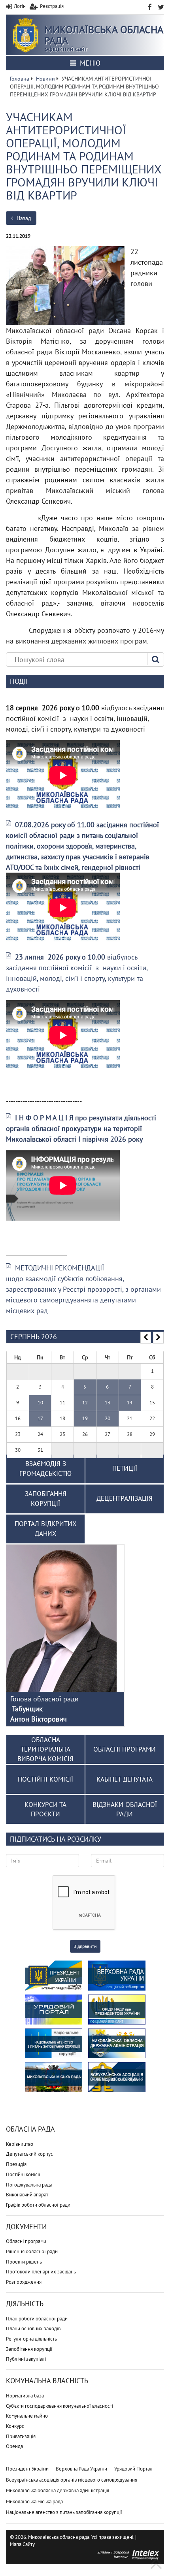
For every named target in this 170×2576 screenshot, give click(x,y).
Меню (89, 63)
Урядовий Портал (133, 2469)
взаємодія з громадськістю (45, 1469)
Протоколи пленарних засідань (41, 2272)
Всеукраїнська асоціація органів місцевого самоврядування (72, 2480)
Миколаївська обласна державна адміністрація (58, 2490)
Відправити (85, 1946)
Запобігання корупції (29, 2349)
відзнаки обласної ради (125, 1809)
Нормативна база (25, 2396)
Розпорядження (24, 2282)
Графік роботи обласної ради (38, 2205)
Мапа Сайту (22, 2544)
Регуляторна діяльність (31, 2339)
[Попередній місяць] (146, 1338)
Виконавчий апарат (27, 2195)
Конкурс (15, 2426)
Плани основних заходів (33, 2329)
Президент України (27, 2469)
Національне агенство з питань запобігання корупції (64, 2512)
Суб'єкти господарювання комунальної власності (59, 2406)
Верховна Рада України (81, 2469)
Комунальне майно (27, 2416)
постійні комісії (45, 1779)
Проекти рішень (24, 2262)
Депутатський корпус (29, 2154)
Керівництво (20, 2144)
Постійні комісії (23, 2174)
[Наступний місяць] (158, 1338)
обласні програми (125, 1749)
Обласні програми (26, 2241)
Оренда (14, 2446)
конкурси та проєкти (45, 1809)
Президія (16, 2164)
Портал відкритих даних (46, 1529)
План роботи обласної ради (37, 2319)
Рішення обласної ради (32, 2251)
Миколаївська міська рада (34, 2502)
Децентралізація (125, 1498)
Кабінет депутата (125, 1779)
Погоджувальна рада (29, 2185)
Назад (23, 218)
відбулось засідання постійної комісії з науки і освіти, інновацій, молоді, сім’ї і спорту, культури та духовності (77, 973)
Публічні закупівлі (26, 2359)
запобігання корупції (46, 1499)
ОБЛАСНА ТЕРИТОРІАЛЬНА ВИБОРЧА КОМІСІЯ (45, 1749)
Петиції (125, 1468)
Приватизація (21, 2436)
